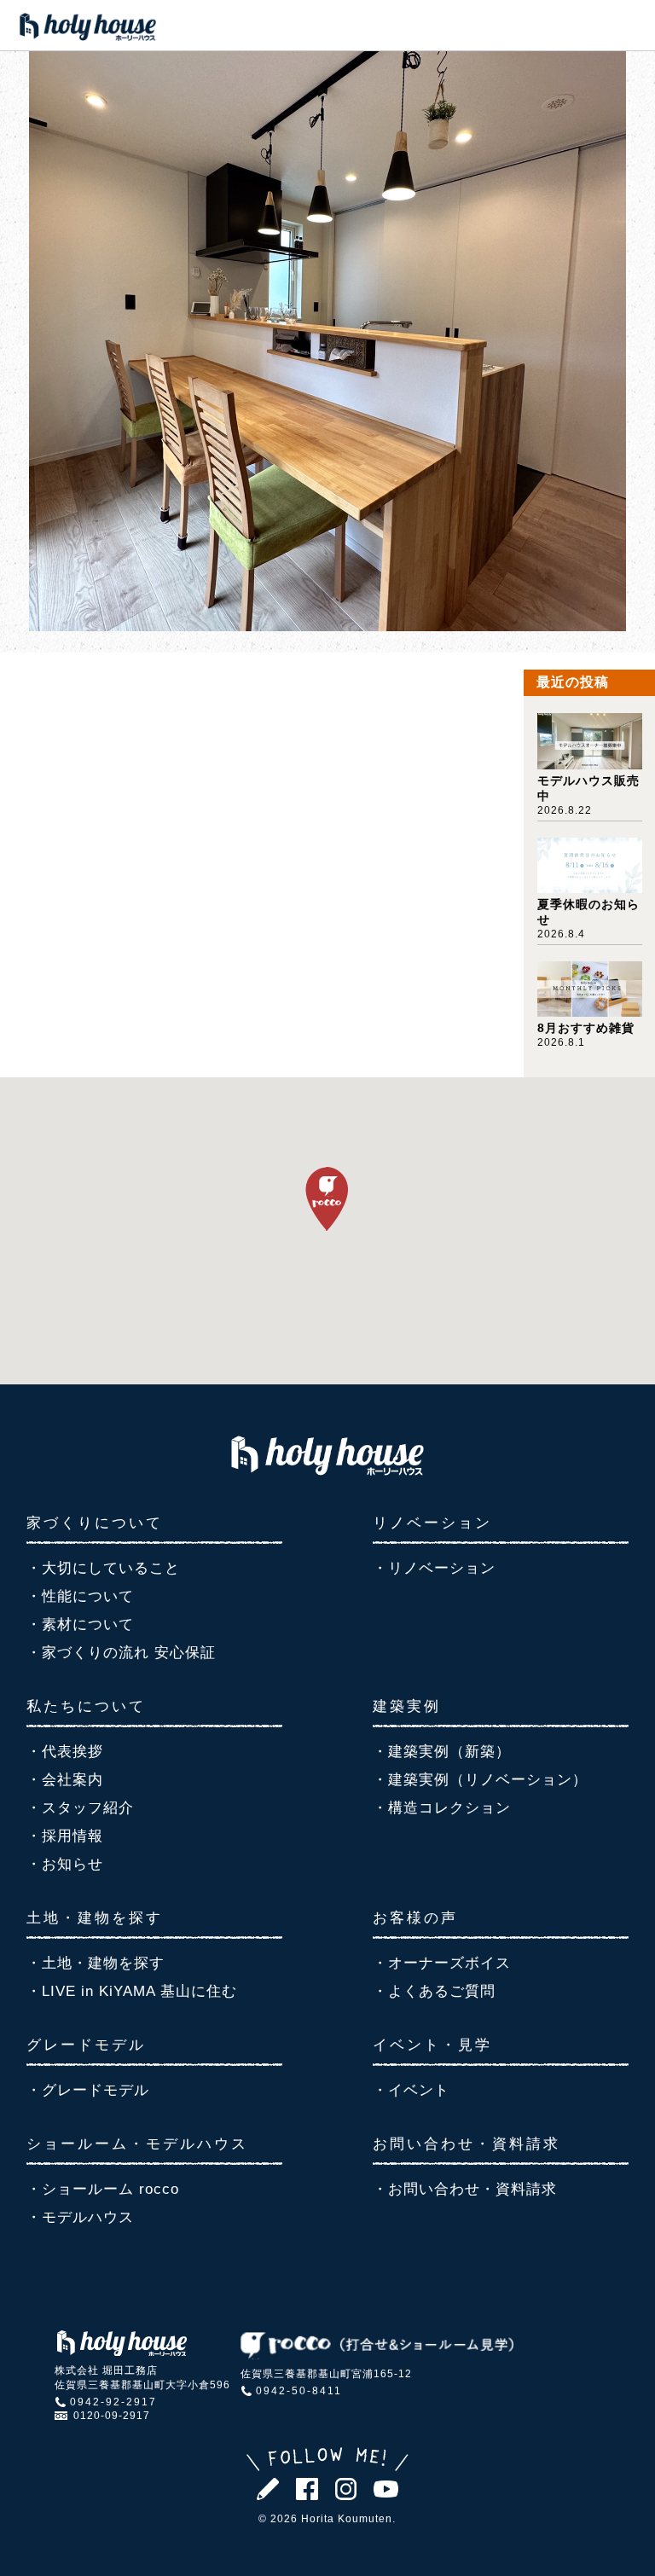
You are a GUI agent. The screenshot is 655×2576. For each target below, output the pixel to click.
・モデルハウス (80, 2217)
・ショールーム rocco (103, 2189)
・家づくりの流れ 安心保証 (121, 1653)
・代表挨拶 (65, 1752)
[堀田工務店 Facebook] (307, 2495)
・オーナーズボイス (442, 1963)
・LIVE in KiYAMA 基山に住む (132, 1991)
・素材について (80, 1625)
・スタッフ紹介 (80, 1808)
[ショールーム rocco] (377, 2355)
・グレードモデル (88, 2090)
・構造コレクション (442, 1808)
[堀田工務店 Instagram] (346, 2495)
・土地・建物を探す (96, 1963)
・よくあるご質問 (434, 1991)
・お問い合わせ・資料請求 (465, 2189)
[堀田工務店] (327, 1471)
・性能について (80, 1596)
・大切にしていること (103, 1568)
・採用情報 (65, 1836)
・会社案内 (65, 1780)
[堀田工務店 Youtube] (385, 2493)
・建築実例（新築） (442, 1752)
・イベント (411, 2090)
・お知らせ (65, 1864)
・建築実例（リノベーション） (480, 1780)
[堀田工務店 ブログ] (268, 2495)
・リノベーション (434, 1568)
